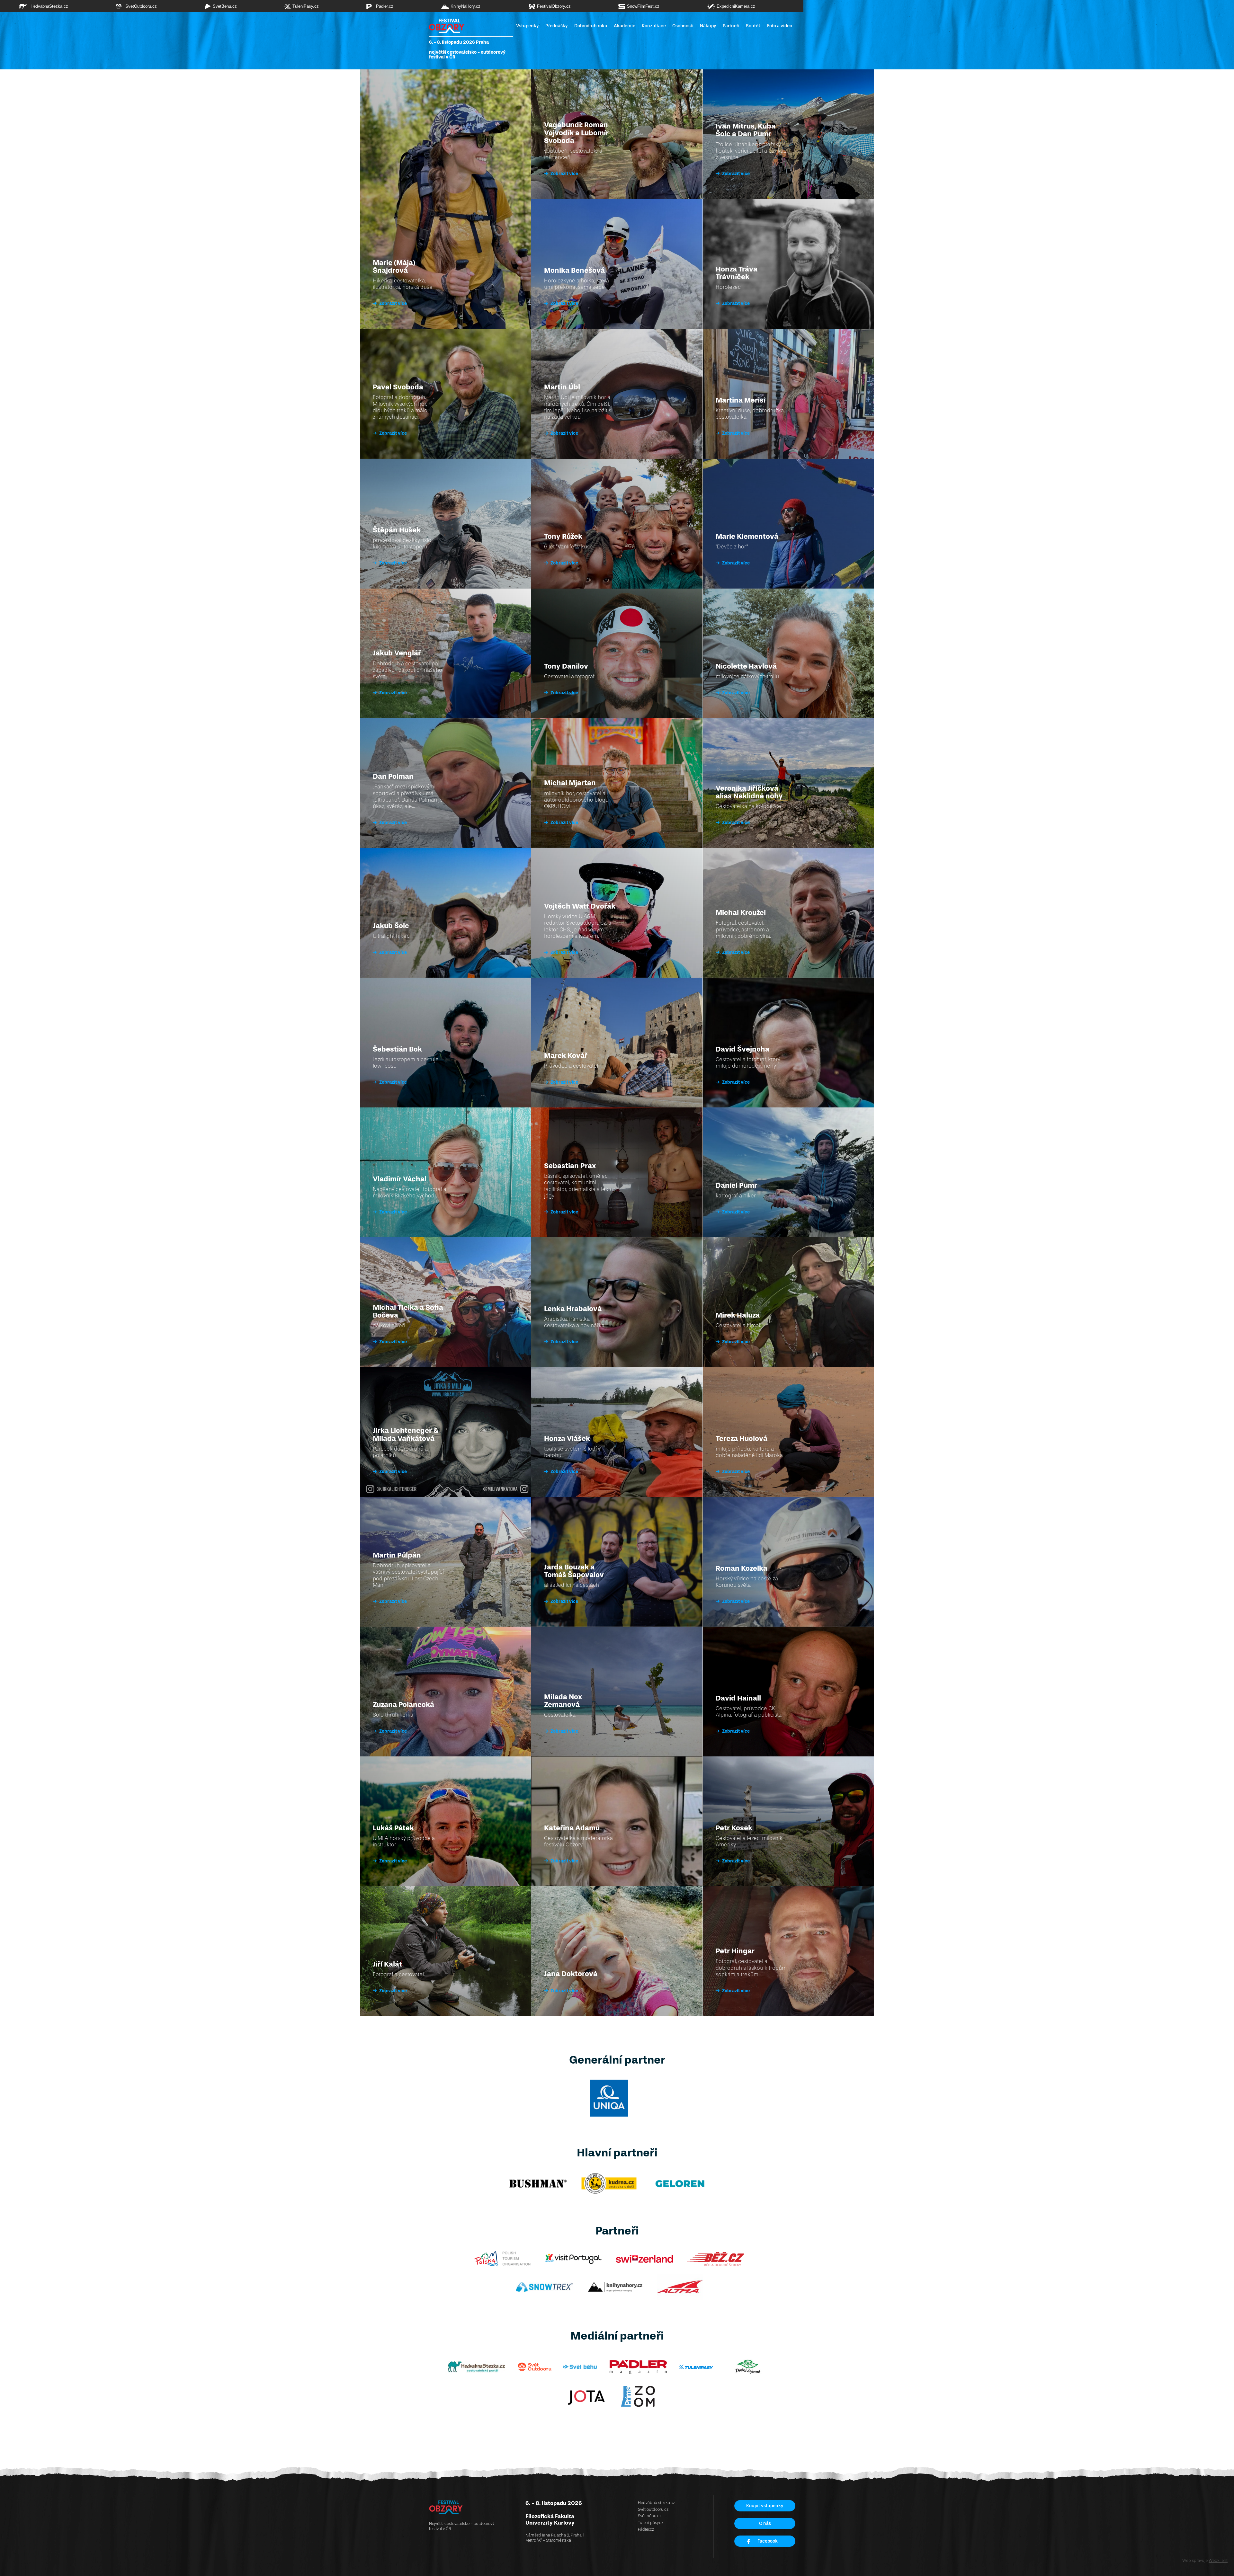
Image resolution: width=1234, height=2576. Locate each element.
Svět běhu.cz (650, 2516)
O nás (765, 2523)
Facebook (768, 2541)
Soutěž (753, 26)
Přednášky (557, 26)
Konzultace (654, 26)
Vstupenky (528, 26)
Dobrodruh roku (591, 26)
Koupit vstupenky (765, 2506)
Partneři (731, 26)
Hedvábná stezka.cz (656, 2503)
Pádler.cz (646, 2529)
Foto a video (780, 26)
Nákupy (708, 26)
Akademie (625, 26)
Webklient (1218, 2560)
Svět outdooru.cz (653, 2509)
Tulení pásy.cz (651, 2523)
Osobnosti (683, 26)
